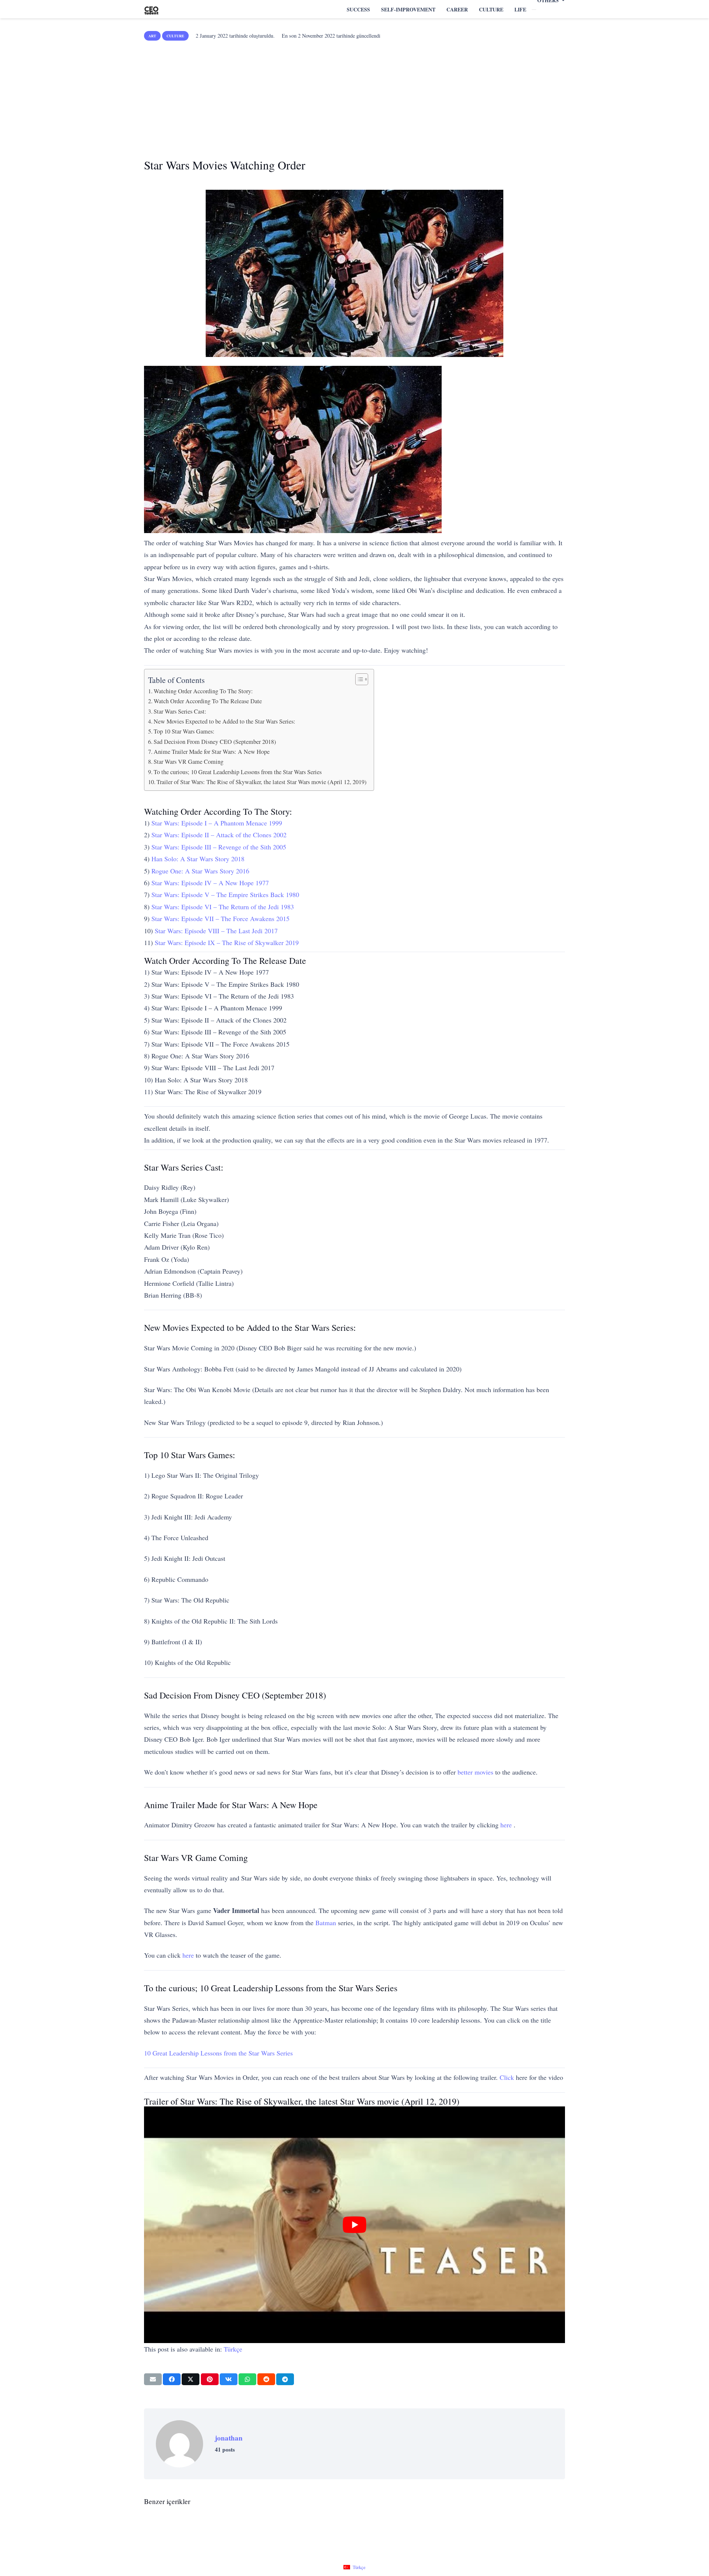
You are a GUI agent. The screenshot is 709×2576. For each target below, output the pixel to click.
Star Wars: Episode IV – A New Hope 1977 (210, 883)
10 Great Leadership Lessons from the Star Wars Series (218, 2053)
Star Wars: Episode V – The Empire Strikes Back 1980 (225, 894)
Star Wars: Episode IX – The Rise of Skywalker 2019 (227, 942)
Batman (326, 1923)
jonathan (229, 2438)
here (506, 1825)
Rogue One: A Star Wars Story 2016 (200, 871)
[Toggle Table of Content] (358, 679)
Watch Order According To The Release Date (208, 701)
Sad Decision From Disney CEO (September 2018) (215, 742)
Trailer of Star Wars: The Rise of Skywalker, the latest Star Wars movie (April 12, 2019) (261, 782)
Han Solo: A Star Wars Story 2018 (198, 859)
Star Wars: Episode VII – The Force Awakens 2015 (220, 918)
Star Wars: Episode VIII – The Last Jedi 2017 (216, 931)
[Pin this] (210, 2379)
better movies (475, 1772)
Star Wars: (217, 823)
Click (507, 2077)
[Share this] (172, 2379)
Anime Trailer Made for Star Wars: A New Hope (212, 752)
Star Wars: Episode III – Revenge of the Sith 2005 (219, 847)
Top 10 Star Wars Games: (184, 731)
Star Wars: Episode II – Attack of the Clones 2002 (219, 835)
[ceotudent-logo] (151, 9)
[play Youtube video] (354, 2225)
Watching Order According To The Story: (203, 691)
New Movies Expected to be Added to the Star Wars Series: (225, 721)
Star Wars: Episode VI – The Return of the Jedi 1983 (223, 907)
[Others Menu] (534, 10)
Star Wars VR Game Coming (189, 762)
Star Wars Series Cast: (180, 711)
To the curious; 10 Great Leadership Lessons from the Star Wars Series (238, 772)
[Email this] (153, 2379)
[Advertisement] (354, 97)
